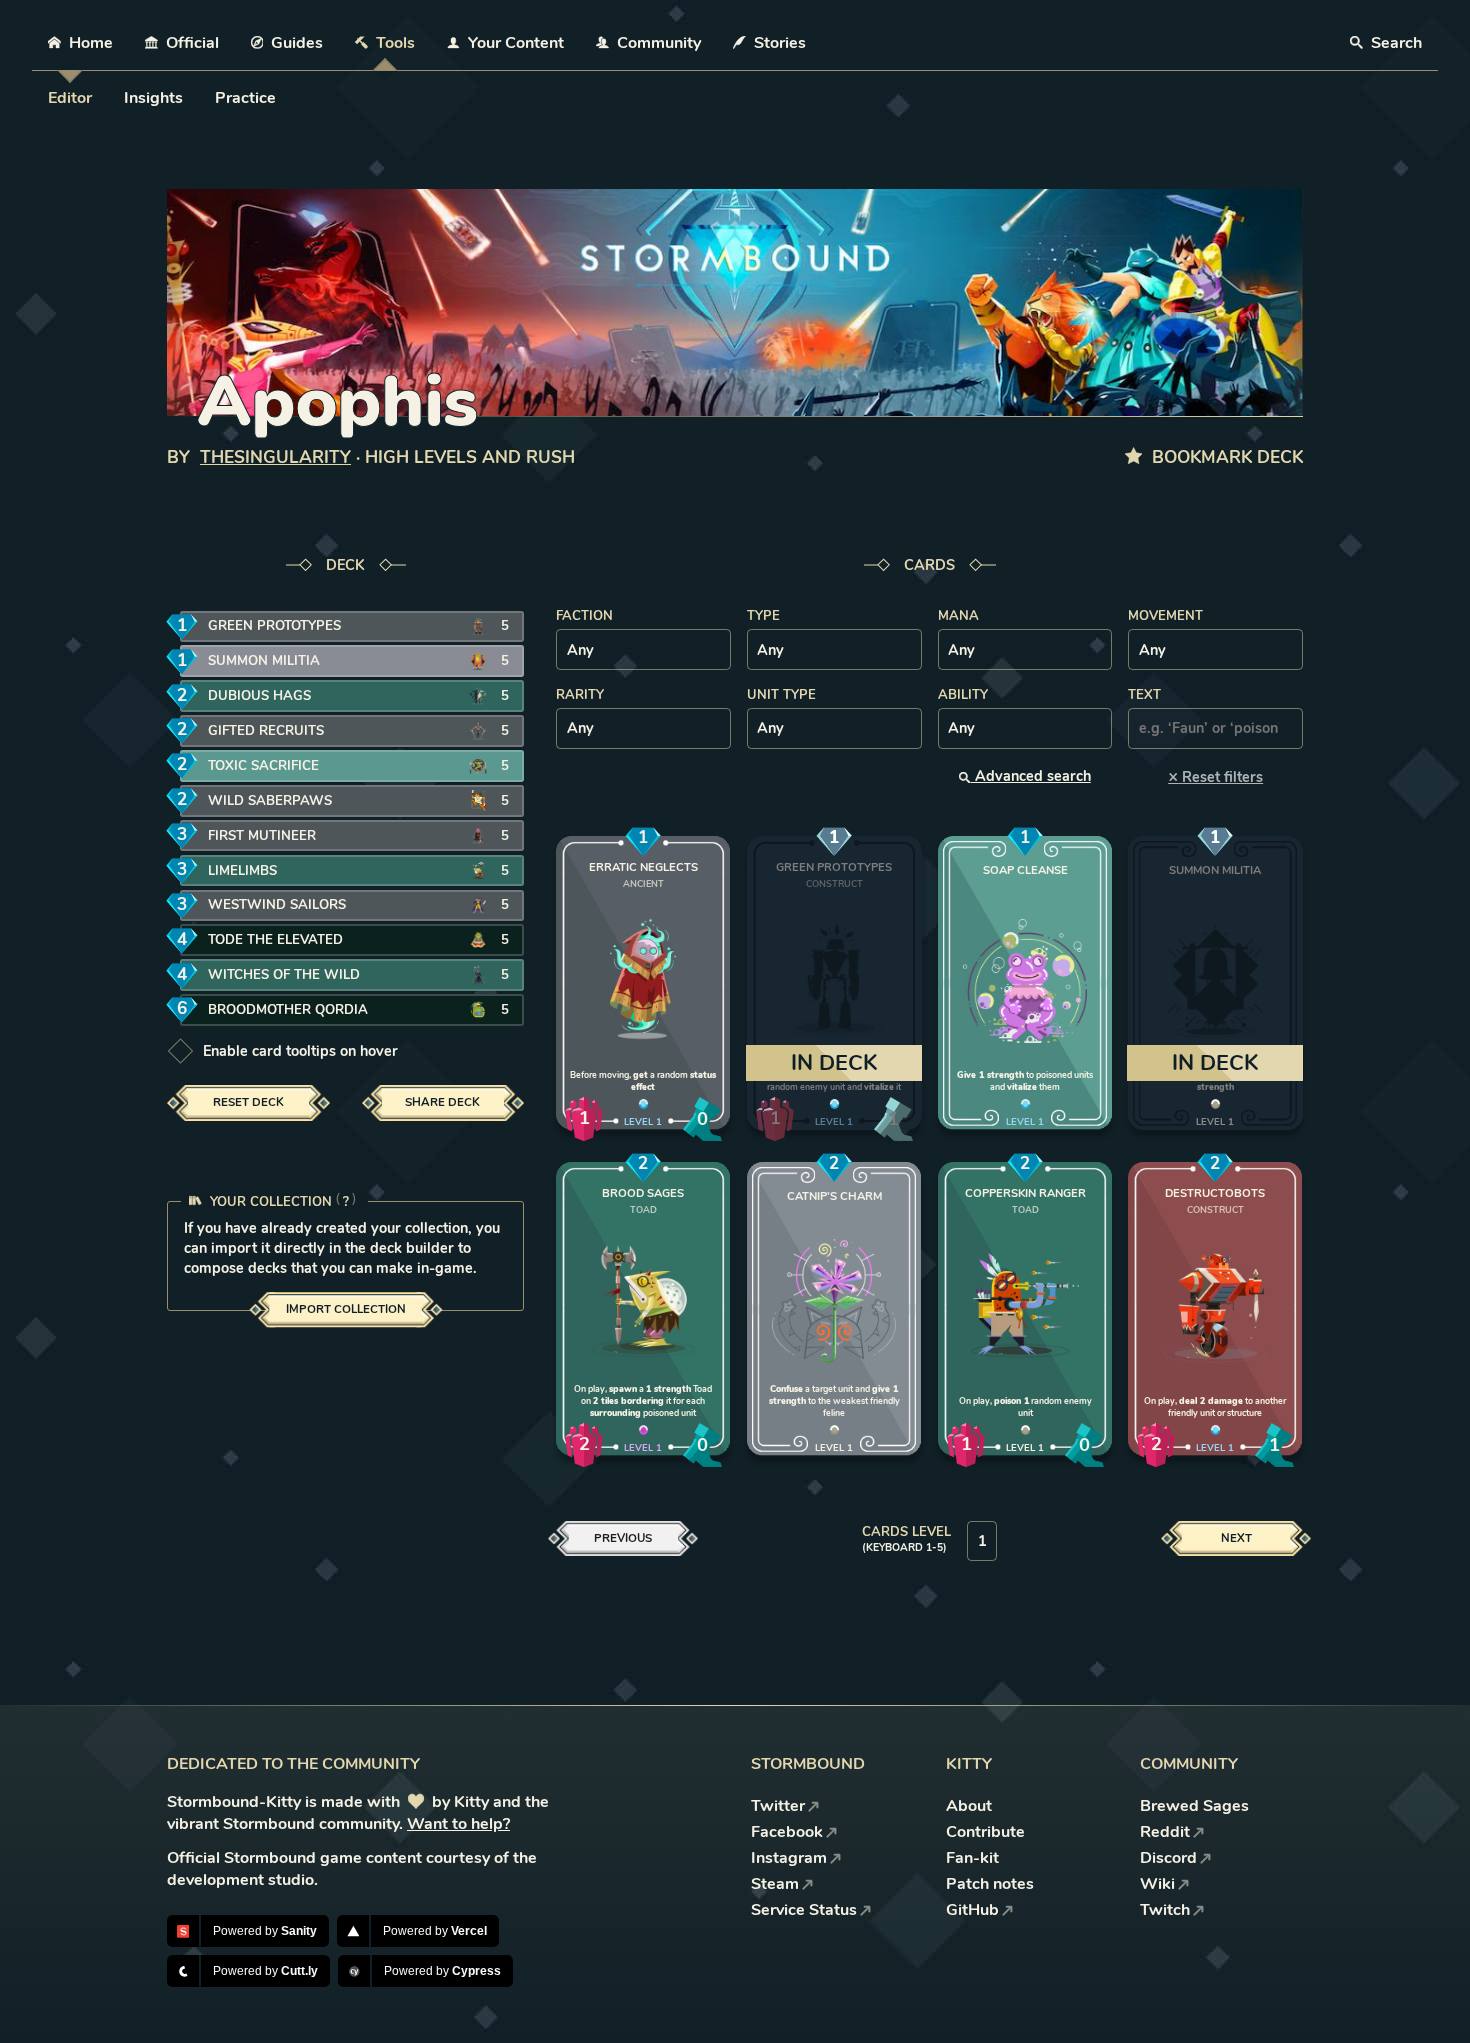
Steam (775, 1884)
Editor (70, 98)
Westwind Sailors (277, 905)
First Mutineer (262, 836)
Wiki (1157, 1884)
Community (659, 43)
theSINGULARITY (275, 457)
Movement (1165, 616)
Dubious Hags (259, 696)
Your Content (516, 43)
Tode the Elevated (275, 940)
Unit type (781, 695)
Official (192, 43)
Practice (245, 98)
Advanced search (1031, 776)
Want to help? (458, 1824)
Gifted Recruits (266, 731)
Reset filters (1215, 776)
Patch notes (990, 1884)
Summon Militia (264, 661)
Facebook (787, 1832)
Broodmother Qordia (288, 1010)
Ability (963, 695)
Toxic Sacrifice (263, 766)
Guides (297, 43)
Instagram (789, 1858)
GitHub (972, 1910)
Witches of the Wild (284, 975)
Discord (1168, 1858)
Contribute (985, 1832)
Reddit (1165, 1832)
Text (1144, 695)
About (969, 1806)
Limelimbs (242, 871)
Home (91, 43)
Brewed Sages (1194, 1806)
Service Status (804, 1910)
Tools (395, 43)
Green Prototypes (274, 626)
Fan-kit (972, 1858)
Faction (584, 616)
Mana (958, 616)
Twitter (778, 1806)
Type (763, 616)
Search (1394, 43)
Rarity (580, 695)
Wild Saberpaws (270, 801)
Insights (153, 98)
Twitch (1165, 1910)
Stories (780, 43)
